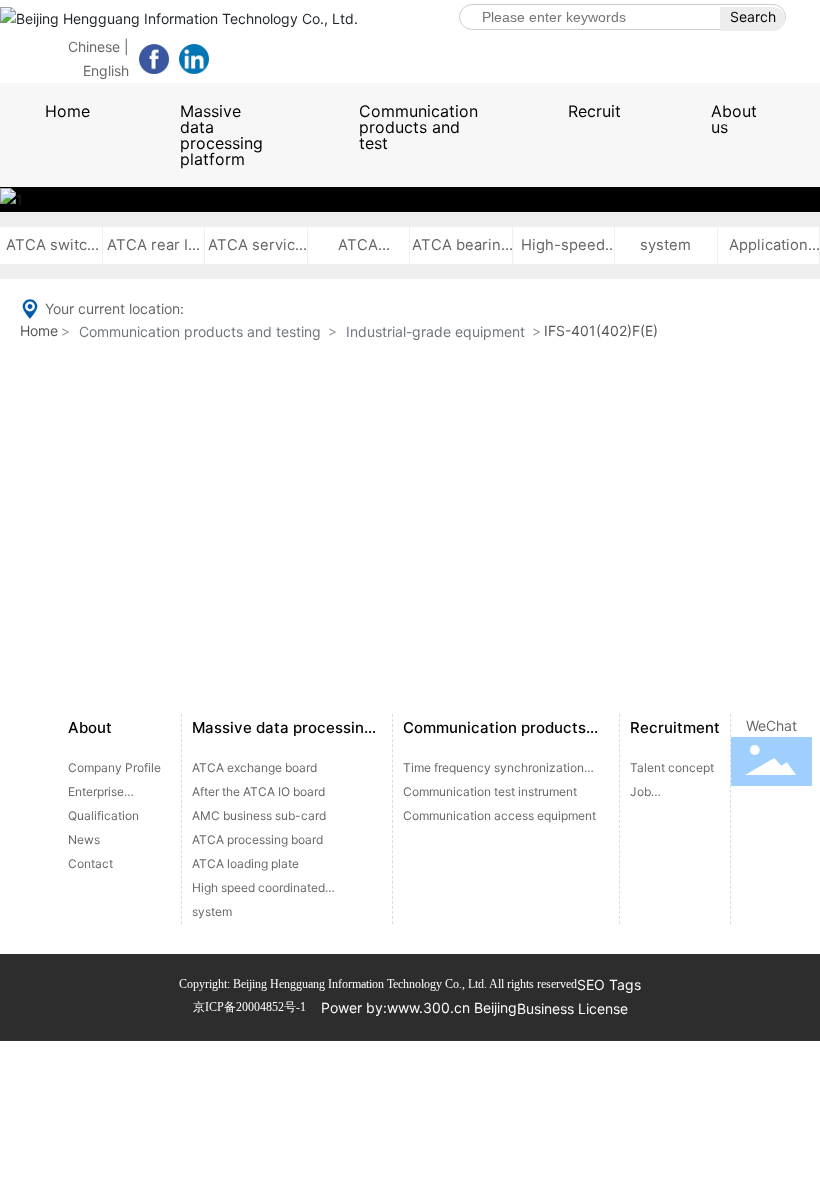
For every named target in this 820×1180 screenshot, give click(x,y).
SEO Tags (609, 984)
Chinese (94, 46)
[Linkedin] (194, 59)
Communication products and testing (200, 331)
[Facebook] (154, 59)
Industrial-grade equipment (435, 331)
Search (753, 16)
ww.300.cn (434, 1007)
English (106, 70)
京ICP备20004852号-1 (249, 1007)
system (665, 245)
